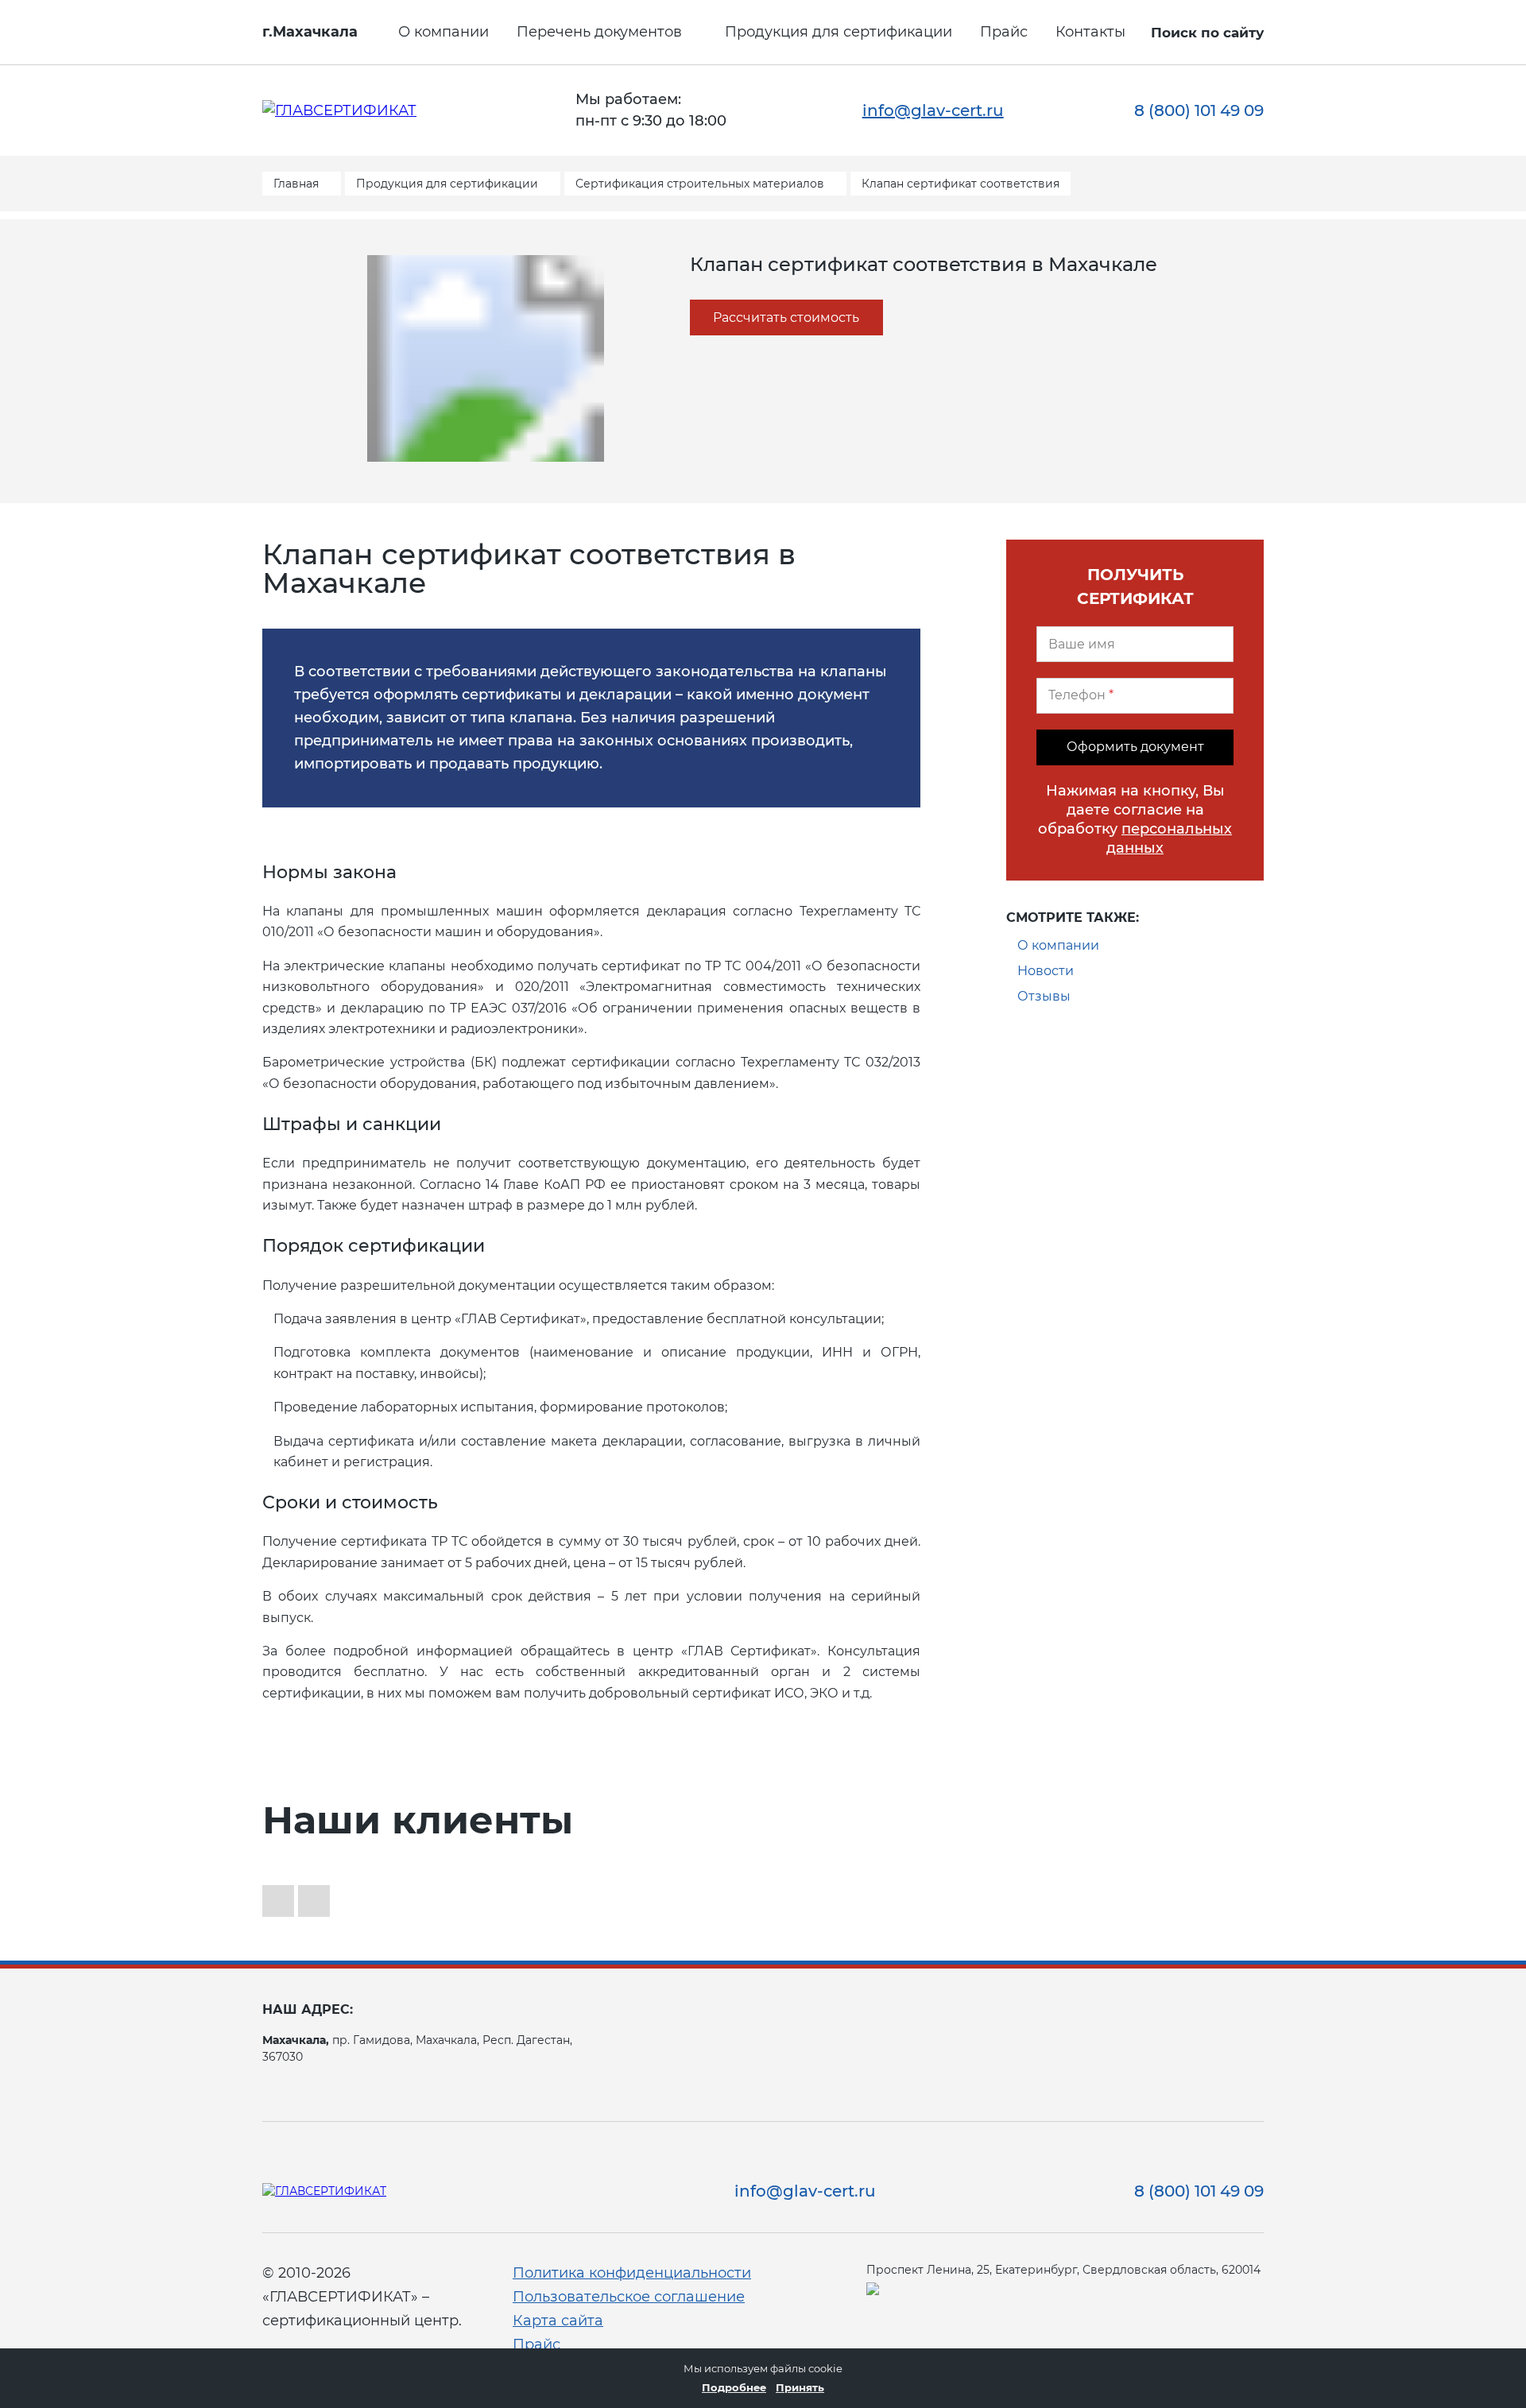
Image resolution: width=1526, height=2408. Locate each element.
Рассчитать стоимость (786, 317)
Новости (1046, 971)
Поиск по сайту (1207, 33)
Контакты (1090, 32)
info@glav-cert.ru (933, 110)
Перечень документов (599, 32)
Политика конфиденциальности (632, 2273)
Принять (800, 2387)
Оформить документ (1135, 747)
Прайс (1004, 32)
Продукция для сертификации (839, 32)
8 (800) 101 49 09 (1199, 110)
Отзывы (1044, 996)
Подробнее (734, 2387)
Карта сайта (558, 2321)
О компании (443, 32)
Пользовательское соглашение (629, 2297)
